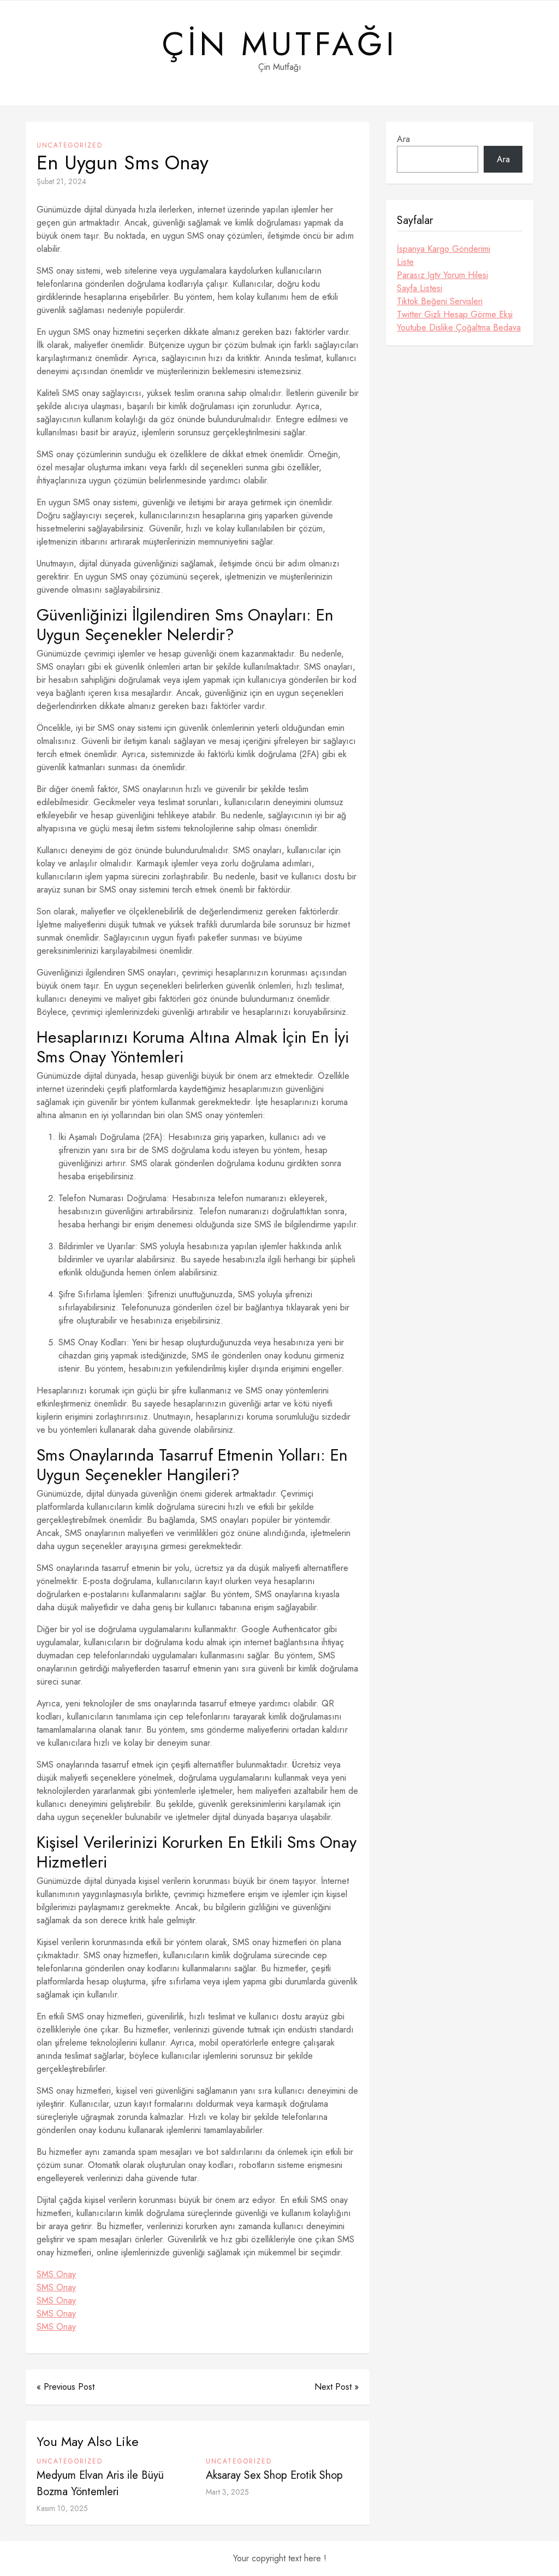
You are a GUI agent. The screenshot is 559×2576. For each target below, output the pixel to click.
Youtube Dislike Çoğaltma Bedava (459, 327)
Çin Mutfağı (280, 44)
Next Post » (337, 2387)
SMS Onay (56, 2274)
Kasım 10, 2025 (62, 2508)
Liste (405, 262)
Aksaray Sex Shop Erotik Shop (274, 2475)
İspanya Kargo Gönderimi (444, 249)
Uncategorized (70, 145)
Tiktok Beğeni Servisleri (440, 301)
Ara (403, 139)
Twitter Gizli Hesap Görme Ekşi (455, 314)
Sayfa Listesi (420, 288)
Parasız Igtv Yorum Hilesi (442, 275)
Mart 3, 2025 (227, 2492)
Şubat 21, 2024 (61, 181)
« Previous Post (66, 2387)
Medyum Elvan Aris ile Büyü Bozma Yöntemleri (100, 2483)
